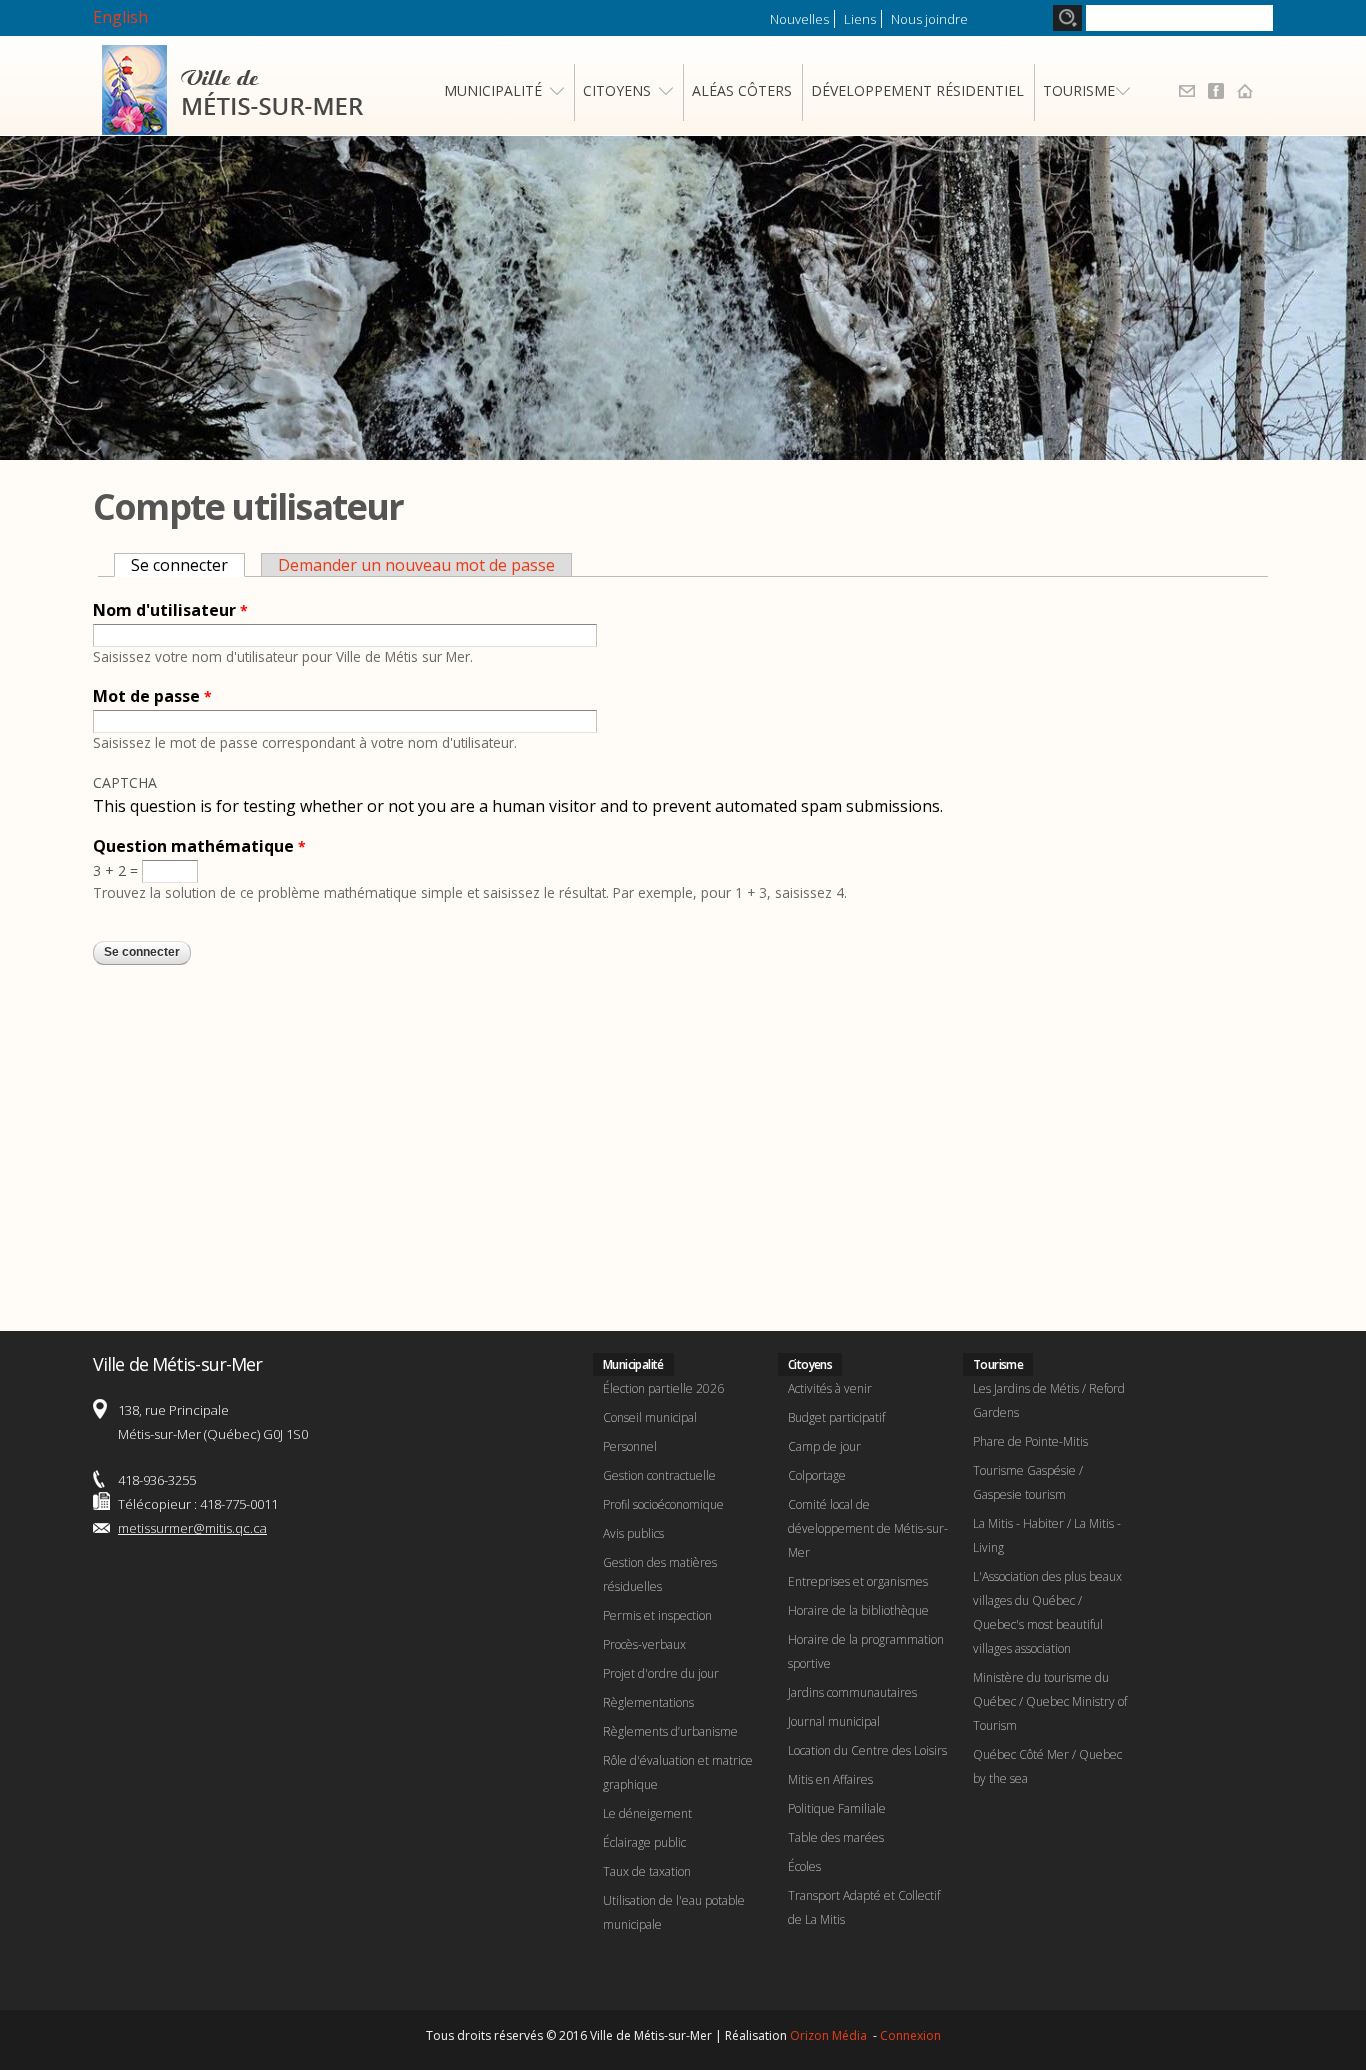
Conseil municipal (650, 1417)
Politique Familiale (837, 1808)
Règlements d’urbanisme (670, 1731)
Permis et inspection (657, 1615)
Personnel (630, 1446)
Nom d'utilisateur (170, 610)
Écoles (804, 1866)
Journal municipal (834, 1721)
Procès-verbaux (644, 1644)
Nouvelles (799, 19)
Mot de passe (152, 696)
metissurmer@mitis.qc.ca (192, 1528)
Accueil (1245, 91)
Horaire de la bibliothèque (858, 1610)
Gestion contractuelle (659, 1475)
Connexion (910, 2035)
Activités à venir (830, 1388)
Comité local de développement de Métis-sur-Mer (868, 1528)
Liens (860, 19)
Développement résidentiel (917, 90)
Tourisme (1079, 90)
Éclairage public (644, 1842)
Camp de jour (824, 1446)
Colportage (817, 1475)
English (120, 17)
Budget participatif (836, 1417)
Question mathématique (199, 846)
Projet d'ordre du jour (661, 1673)
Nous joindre (929, 19)
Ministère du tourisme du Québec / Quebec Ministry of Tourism (1050, 1701)
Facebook (1216, 91)
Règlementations (648, 1702)
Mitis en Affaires (830, 1779)
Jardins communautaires (852, 1692)
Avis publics (633, 1533)
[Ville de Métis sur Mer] (232, 123)
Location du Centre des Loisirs (867, 1750)
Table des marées (836, 1837)
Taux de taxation (647, 1871)
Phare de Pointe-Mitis (1030, 1441)
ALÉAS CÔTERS (742, 90)
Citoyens (617, 90)
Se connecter (188, 565)
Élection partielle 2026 (663, 1388)
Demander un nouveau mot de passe (416, 565)
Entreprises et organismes (858, 1581)
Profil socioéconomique (663, 1504)
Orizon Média (830, 2035)
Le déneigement (647, 1813)
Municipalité (493, 90)
